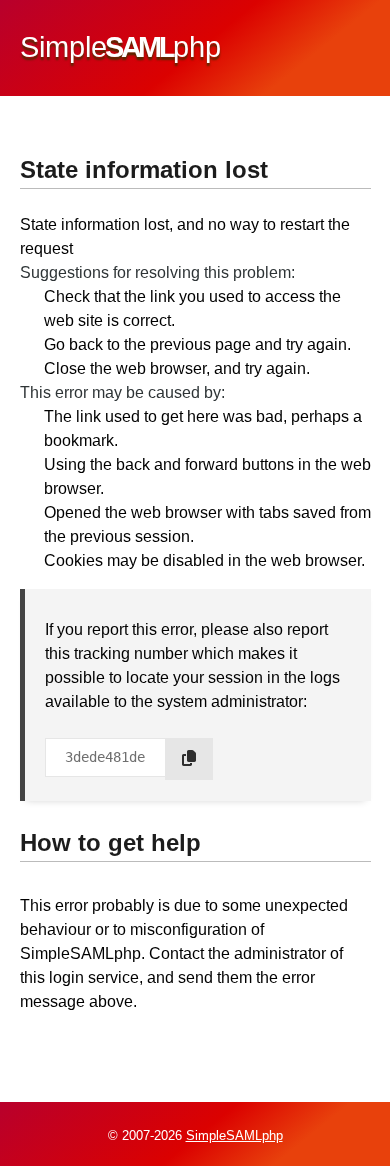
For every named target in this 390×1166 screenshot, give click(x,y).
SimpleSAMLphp (234, 1135)
